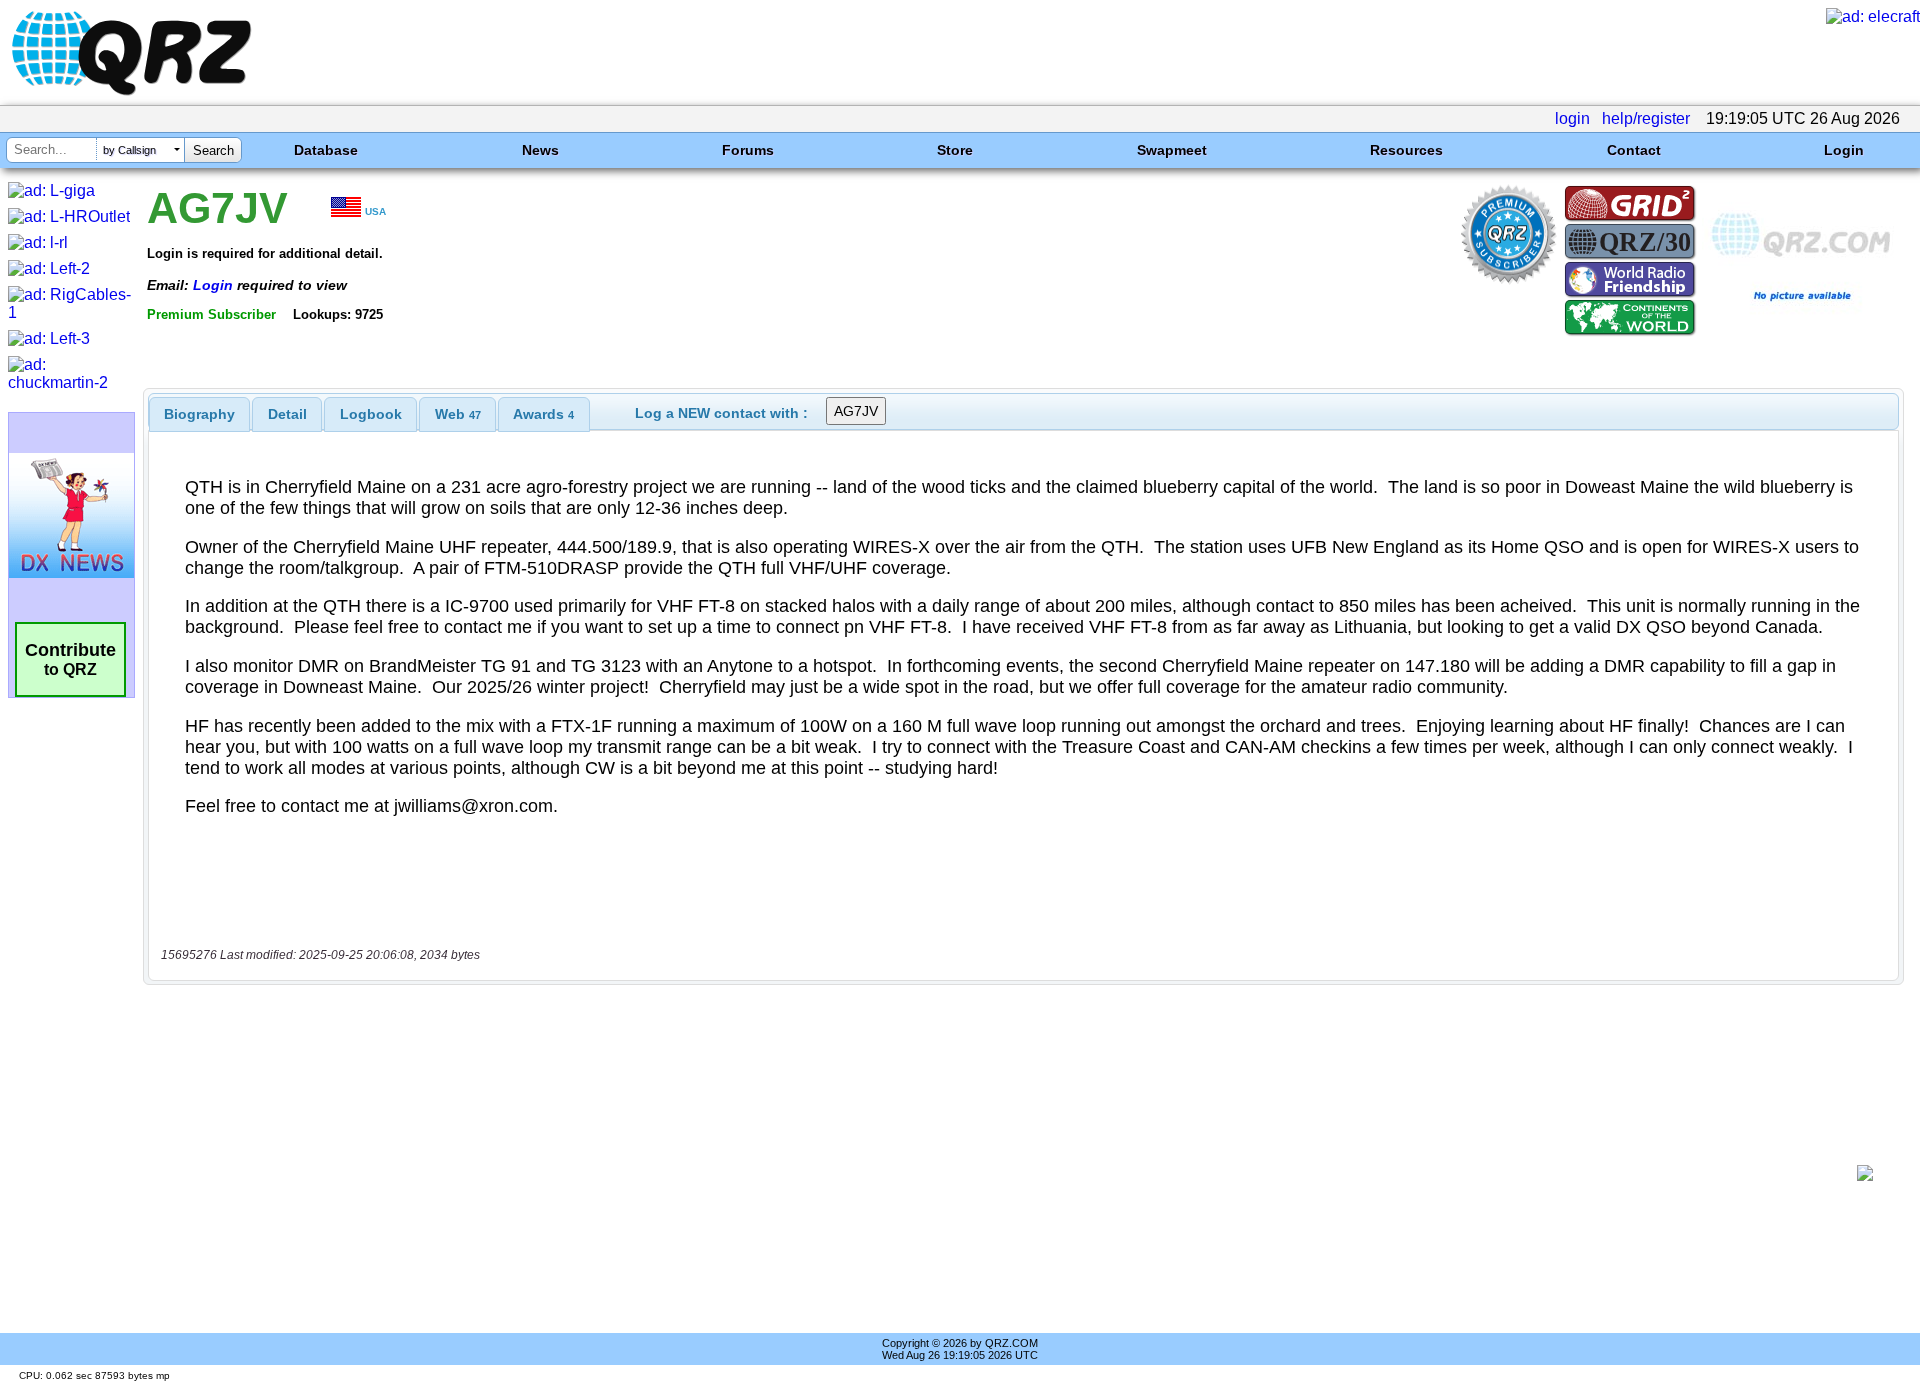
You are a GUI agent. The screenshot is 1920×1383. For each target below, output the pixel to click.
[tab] (199, 414)
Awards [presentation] (543, 414)
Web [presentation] (458, 414)
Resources (1406, 150)
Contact (1634, 150)
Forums (748, 150)
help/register (1646, 118)
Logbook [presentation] (371, 414)
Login (1844, 150)
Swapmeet (1172, 150)
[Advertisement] (1000, 1173)
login (1572, 118)
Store (955, 150)
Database (326, 150)
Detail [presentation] (287, 414)
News (540, 150)
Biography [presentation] (199, 414)
